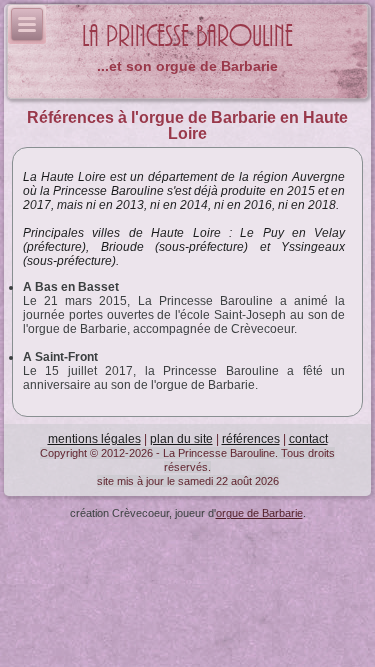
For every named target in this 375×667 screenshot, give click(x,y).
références (251, 439)
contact (308, 439)
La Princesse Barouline (187, 36)
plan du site (181, 439)
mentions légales (94, 439)
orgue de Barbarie (259, 513)
